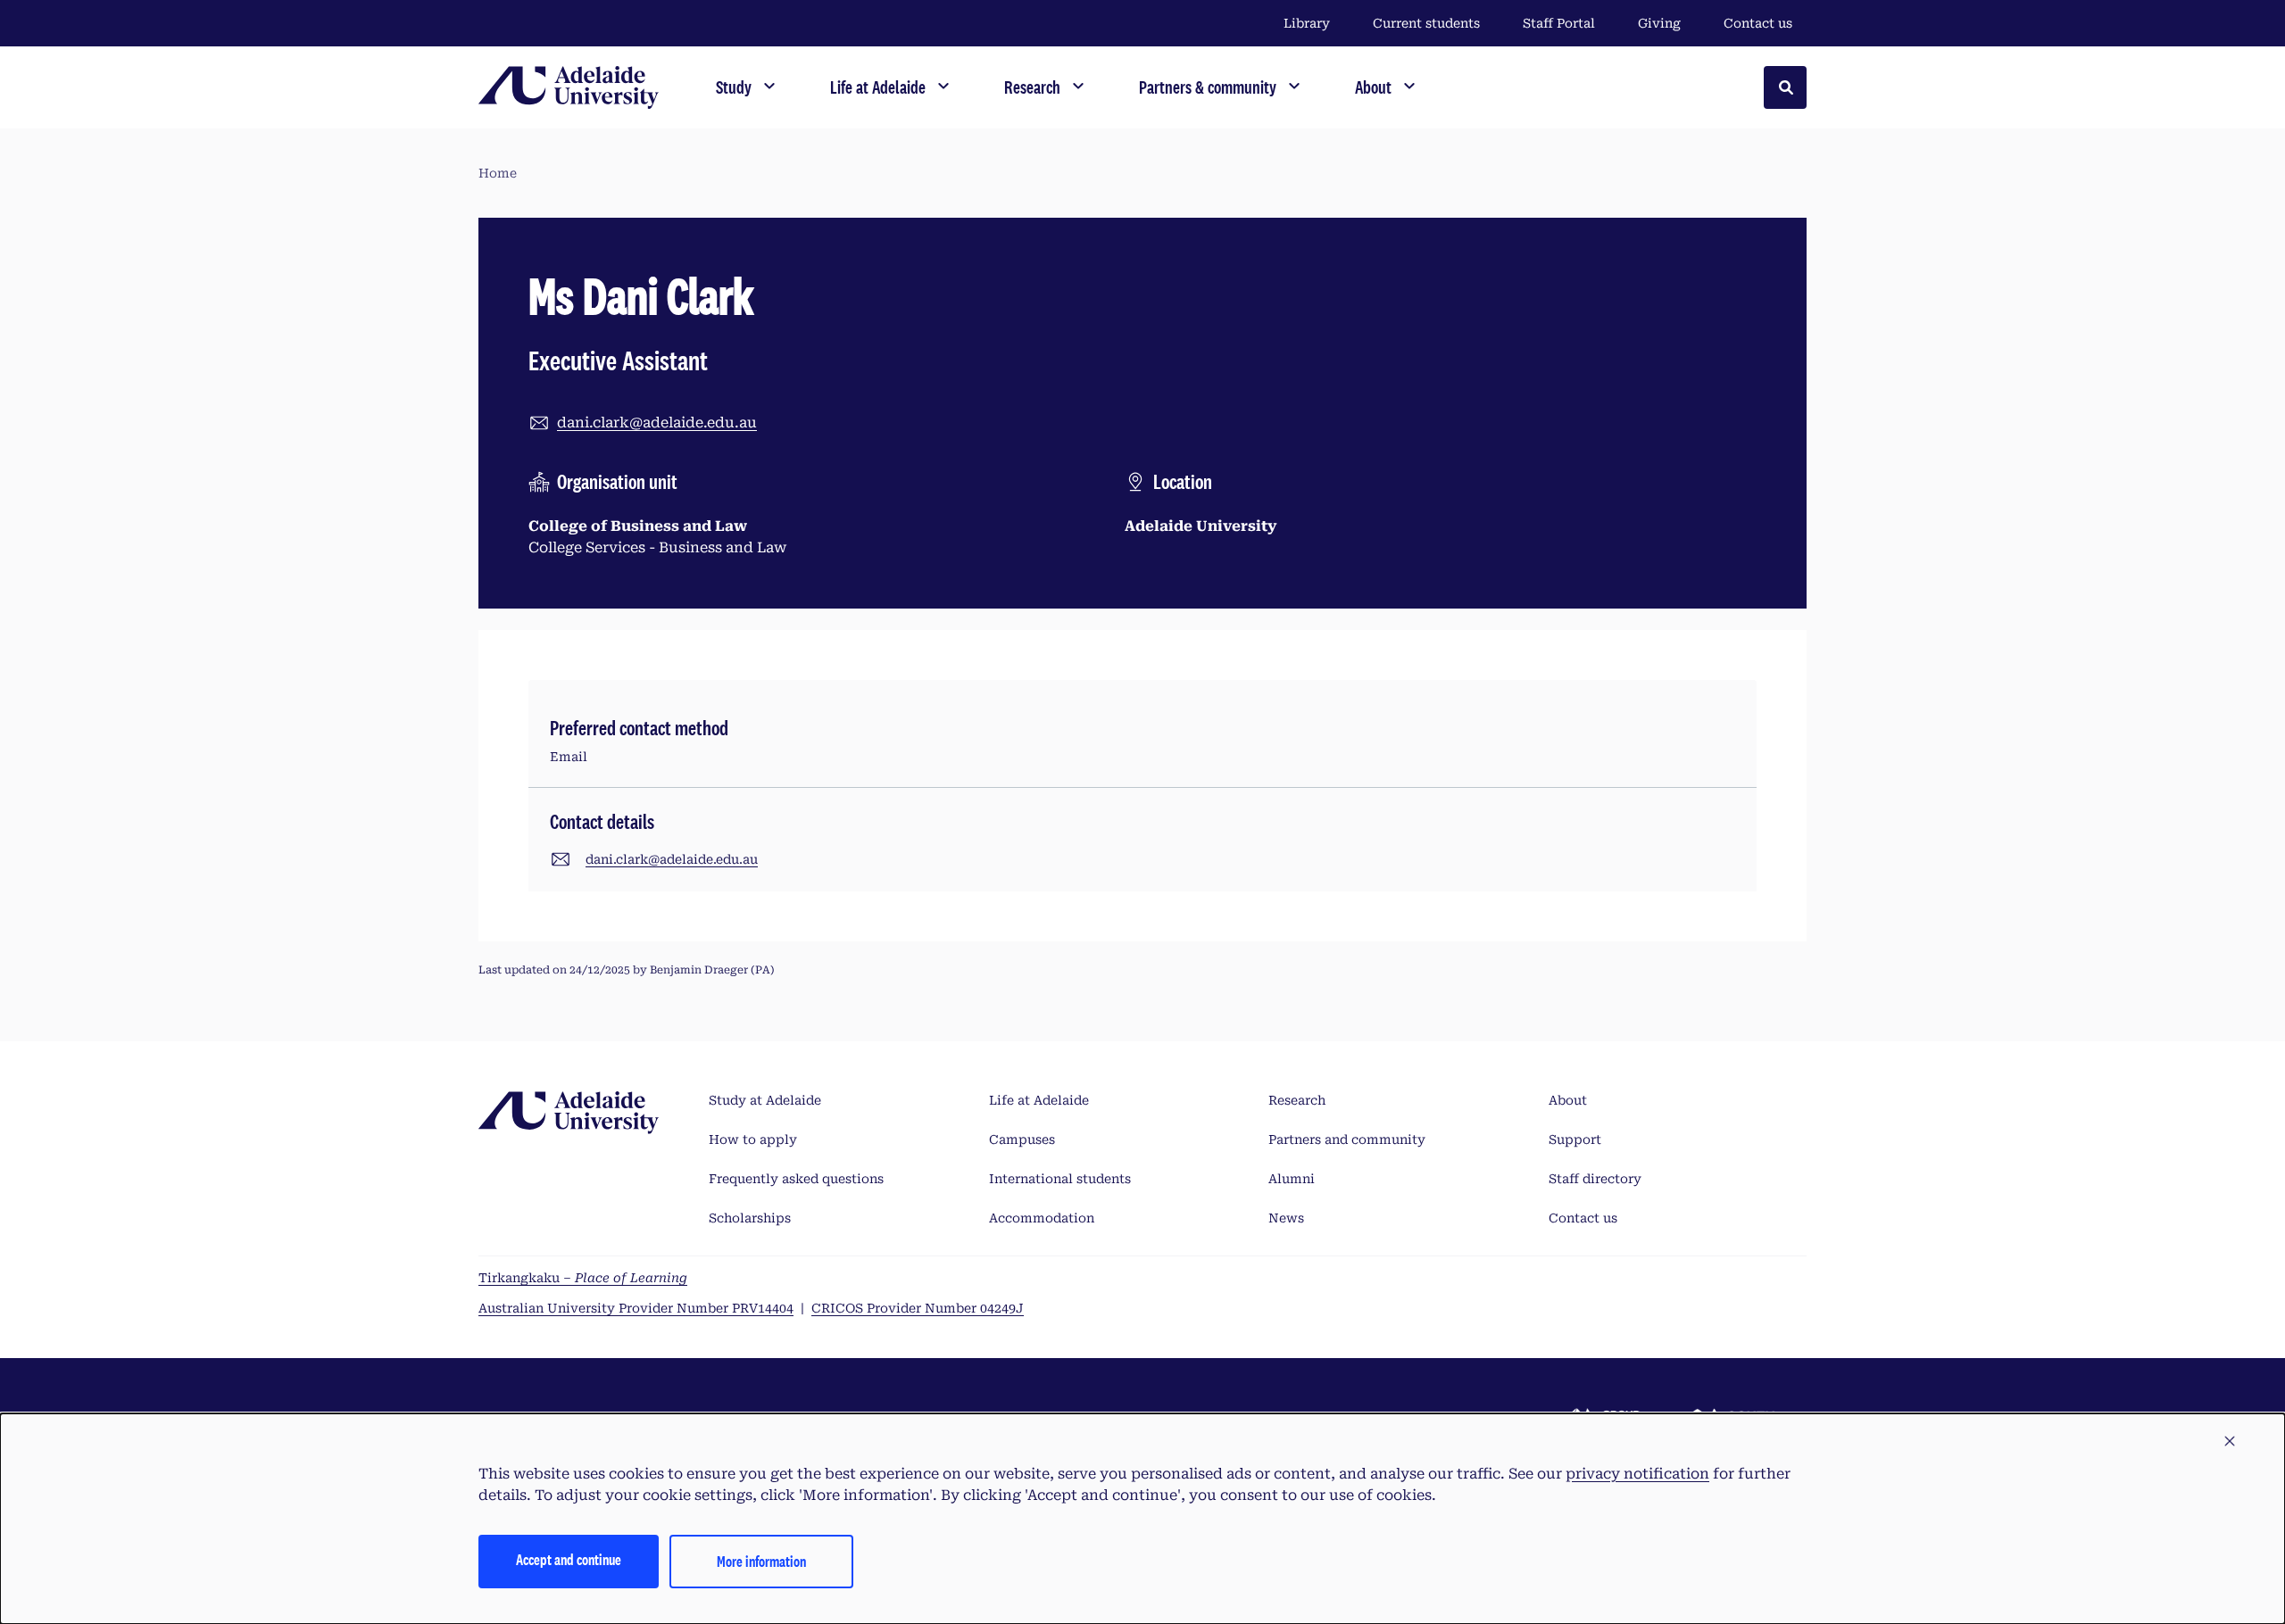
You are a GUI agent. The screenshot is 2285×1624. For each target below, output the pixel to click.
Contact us (1758, 23)
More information (761, 1561)
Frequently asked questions (796, 1179)
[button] (2230, 1442)
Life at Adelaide (1039, 1100)
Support (1575, 1139)
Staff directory (1595, 1179)
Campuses (1022, 1139)
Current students (1426, 23)
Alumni (1292, 1179)
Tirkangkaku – (583, 1278)
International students (1060, 1179)
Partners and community (1347, 1139)
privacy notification (1637, 1474)
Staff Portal (1559, 23)
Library (1307, 23)
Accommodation (1042, 1218)
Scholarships (750, 1218)
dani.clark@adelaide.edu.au (657, 423)
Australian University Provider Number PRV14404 (636, 1308)
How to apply (753, 1139)
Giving (1659, 23)
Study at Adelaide (765, 1100)
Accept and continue (569, 1559)
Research (1297, 1100)
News (1286, 1218)
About (1568, 1100)
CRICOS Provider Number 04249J (918, 1308)
